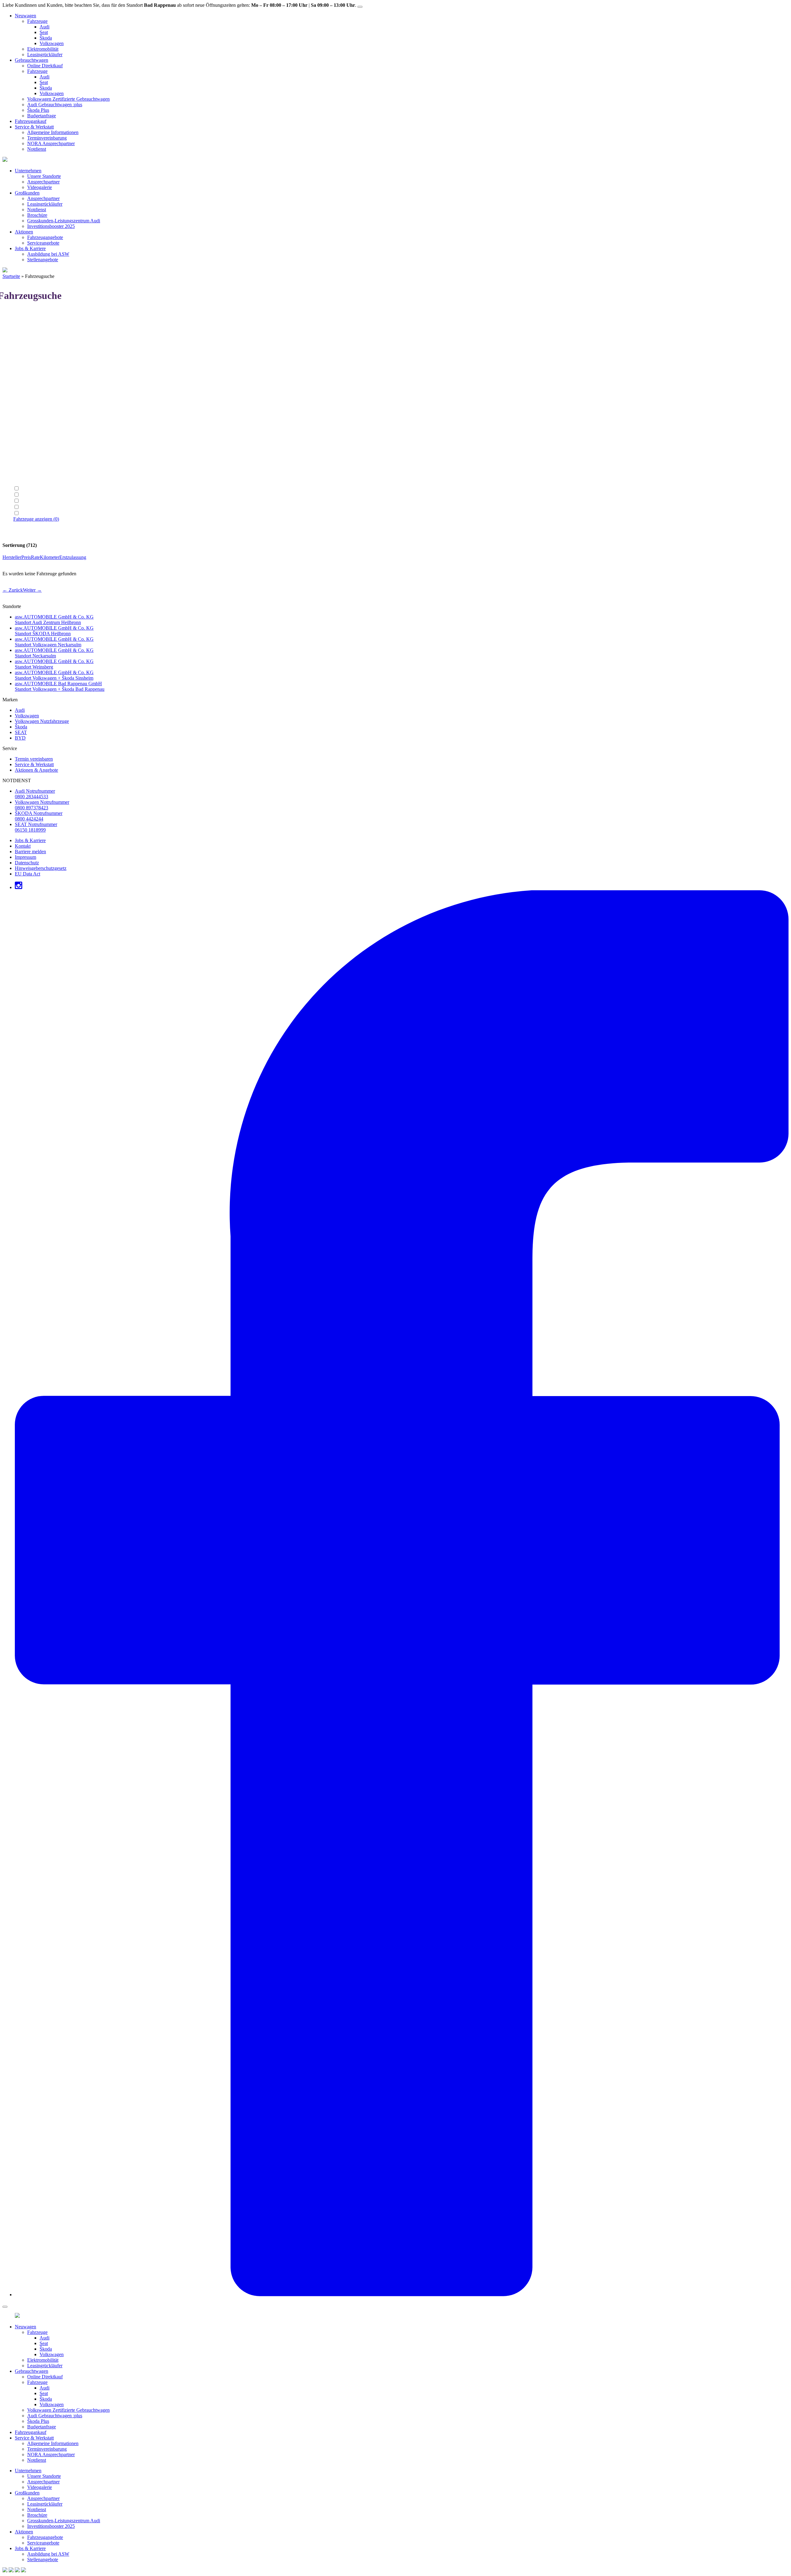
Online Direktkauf (45, 66)
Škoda (46, 38)
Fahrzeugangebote (45, 237)
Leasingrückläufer (45, 55)
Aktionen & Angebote (36, 770)
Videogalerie (40, 187)
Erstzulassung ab (30, 466)
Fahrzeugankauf (31, 121)
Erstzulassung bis (30, 477)
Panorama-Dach (36, 513)
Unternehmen (28, 171)
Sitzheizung (32, 507)
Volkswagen (52, 43)
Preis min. (23, 410)
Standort (21, 344)
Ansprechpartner (43, 182)
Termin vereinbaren (34, 759)
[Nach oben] (23, 2571)
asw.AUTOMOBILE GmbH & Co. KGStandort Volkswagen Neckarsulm (54, 642)
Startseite (11, 276)
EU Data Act (27, 874)
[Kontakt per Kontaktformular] (11, 2571)
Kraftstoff (23, 377)
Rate (35, 557)
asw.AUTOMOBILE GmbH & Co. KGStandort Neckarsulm (54, 653)
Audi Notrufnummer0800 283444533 (35, 794)
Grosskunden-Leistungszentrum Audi (64, 221)
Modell (20, 332)
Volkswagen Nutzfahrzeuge (42, 721)
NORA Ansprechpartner (51, 143)
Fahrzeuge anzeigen (36, 519)
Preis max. (23, 421)
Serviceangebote (43, 243)
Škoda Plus (38, 110)
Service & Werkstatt (34, 127)
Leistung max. (27, 399)
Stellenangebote (43, 260)
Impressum (25, 857)
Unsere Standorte (44, 176)
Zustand (21, 355)
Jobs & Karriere (30, 248)
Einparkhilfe (33, 495)
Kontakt (23, 846)
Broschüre (37, 215)
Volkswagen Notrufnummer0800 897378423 (42, 805)
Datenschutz (27, 863)
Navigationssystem (39, 501)
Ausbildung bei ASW (48, 254)
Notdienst (37, 149)
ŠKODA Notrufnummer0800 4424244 (39, 816)
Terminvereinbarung (47, 138)
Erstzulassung (73, 557)
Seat (44, 32)
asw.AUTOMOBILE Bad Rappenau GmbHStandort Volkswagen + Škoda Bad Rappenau (60, 686)
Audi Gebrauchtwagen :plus (55, 105)
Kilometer (50, 557)
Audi (44, 27)
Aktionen (24, 232)
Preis (26, 557)
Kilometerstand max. (34, 455)
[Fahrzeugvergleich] (17, 2571)
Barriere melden (30, 852)
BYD (20, 738)
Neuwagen (25, 16)
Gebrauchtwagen (32, 60)
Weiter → (32, 590)
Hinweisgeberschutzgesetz (41, 868)
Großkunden (27, 193)
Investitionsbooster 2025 (51, 226)
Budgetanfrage (42, 116)
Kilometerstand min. (33, 444)
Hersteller (23, 321)
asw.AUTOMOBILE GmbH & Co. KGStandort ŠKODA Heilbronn (54, 631)
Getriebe (22, 366)
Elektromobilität (43, 49)
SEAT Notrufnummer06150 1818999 (36, 827)
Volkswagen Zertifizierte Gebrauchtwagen (68, 99)
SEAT (21, 732)
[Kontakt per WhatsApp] (5, 2571)
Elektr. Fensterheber (40, 489)
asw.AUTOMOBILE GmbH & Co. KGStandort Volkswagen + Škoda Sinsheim (54, 675)
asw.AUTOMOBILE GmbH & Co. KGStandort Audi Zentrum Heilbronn (54, 620)
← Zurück (13, 590)
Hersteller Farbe (29, 432)
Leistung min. (27, 388)
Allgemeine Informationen (53, 132)
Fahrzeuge (37, 21)
